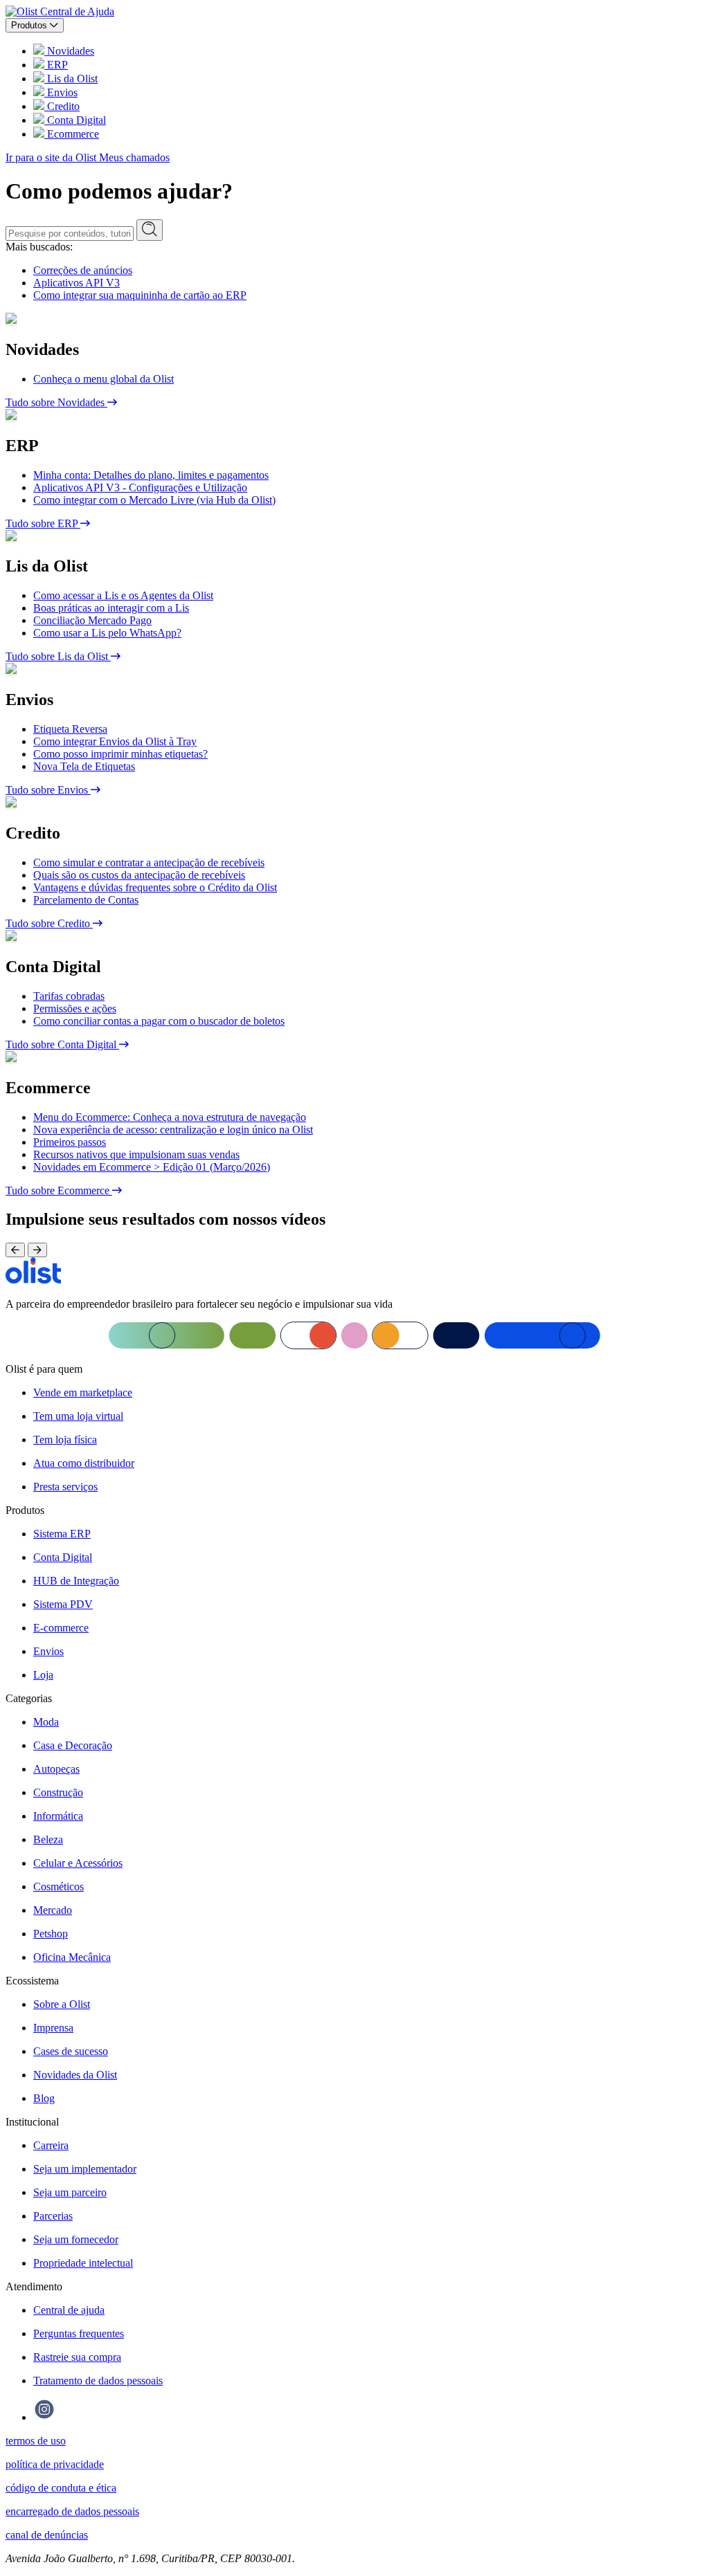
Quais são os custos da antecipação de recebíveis (139, 875)
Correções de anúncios (83, 270)
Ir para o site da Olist (52, 157)
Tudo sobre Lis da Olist (58, 656)
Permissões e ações (75, 1008)
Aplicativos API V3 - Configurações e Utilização (140, 487)
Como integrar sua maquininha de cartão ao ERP (140, 295)
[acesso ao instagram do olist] (44, 2417)
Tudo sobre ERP (43, 523)
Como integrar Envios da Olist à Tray (115, 741)
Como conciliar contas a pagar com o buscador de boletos (159, 1021)
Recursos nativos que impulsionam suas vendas (136, 1154)
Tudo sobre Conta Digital (62, 1044)
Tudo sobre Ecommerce (59, 1190)
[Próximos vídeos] (37, 1250)
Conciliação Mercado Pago (92, 620)
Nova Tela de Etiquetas (84, 766)
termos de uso (36, 2441)
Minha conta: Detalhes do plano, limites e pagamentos (151, 475)
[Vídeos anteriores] (15, 1250)
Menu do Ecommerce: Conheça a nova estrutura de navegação (170, 1117)
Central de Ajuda (77, 11)
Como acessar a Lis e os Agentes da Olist (123, 595)
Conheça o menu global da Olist (104, 379)
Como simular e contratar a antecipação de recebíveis (149, 862)
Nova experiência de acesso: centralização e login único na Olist (173, 1130)
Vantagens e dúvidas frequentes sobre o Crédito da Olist (155, 887)
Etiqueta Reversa (70, 729)
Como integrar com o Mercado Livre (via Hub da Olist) (154, 500)
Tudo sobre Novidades (56, 402)
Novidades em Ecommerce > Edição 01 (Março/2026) (152, 1167)
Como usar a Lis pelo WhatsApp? (107, 633)
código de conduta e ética (61, 2488)
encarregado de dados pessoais (72, 2511)
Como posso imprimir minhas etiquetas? (120, 754)
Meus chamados (134, 157)
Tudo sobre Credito (49, 923)
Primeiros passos (70, 1142)
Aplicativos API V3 (77, 283)
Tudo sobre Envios (48, 790)
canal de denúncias (47, 2535)
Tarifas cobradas (69, 996)
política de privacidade (55, 2464)
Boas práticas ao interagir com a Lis (111, 608)
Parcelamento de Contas (86, 900)
